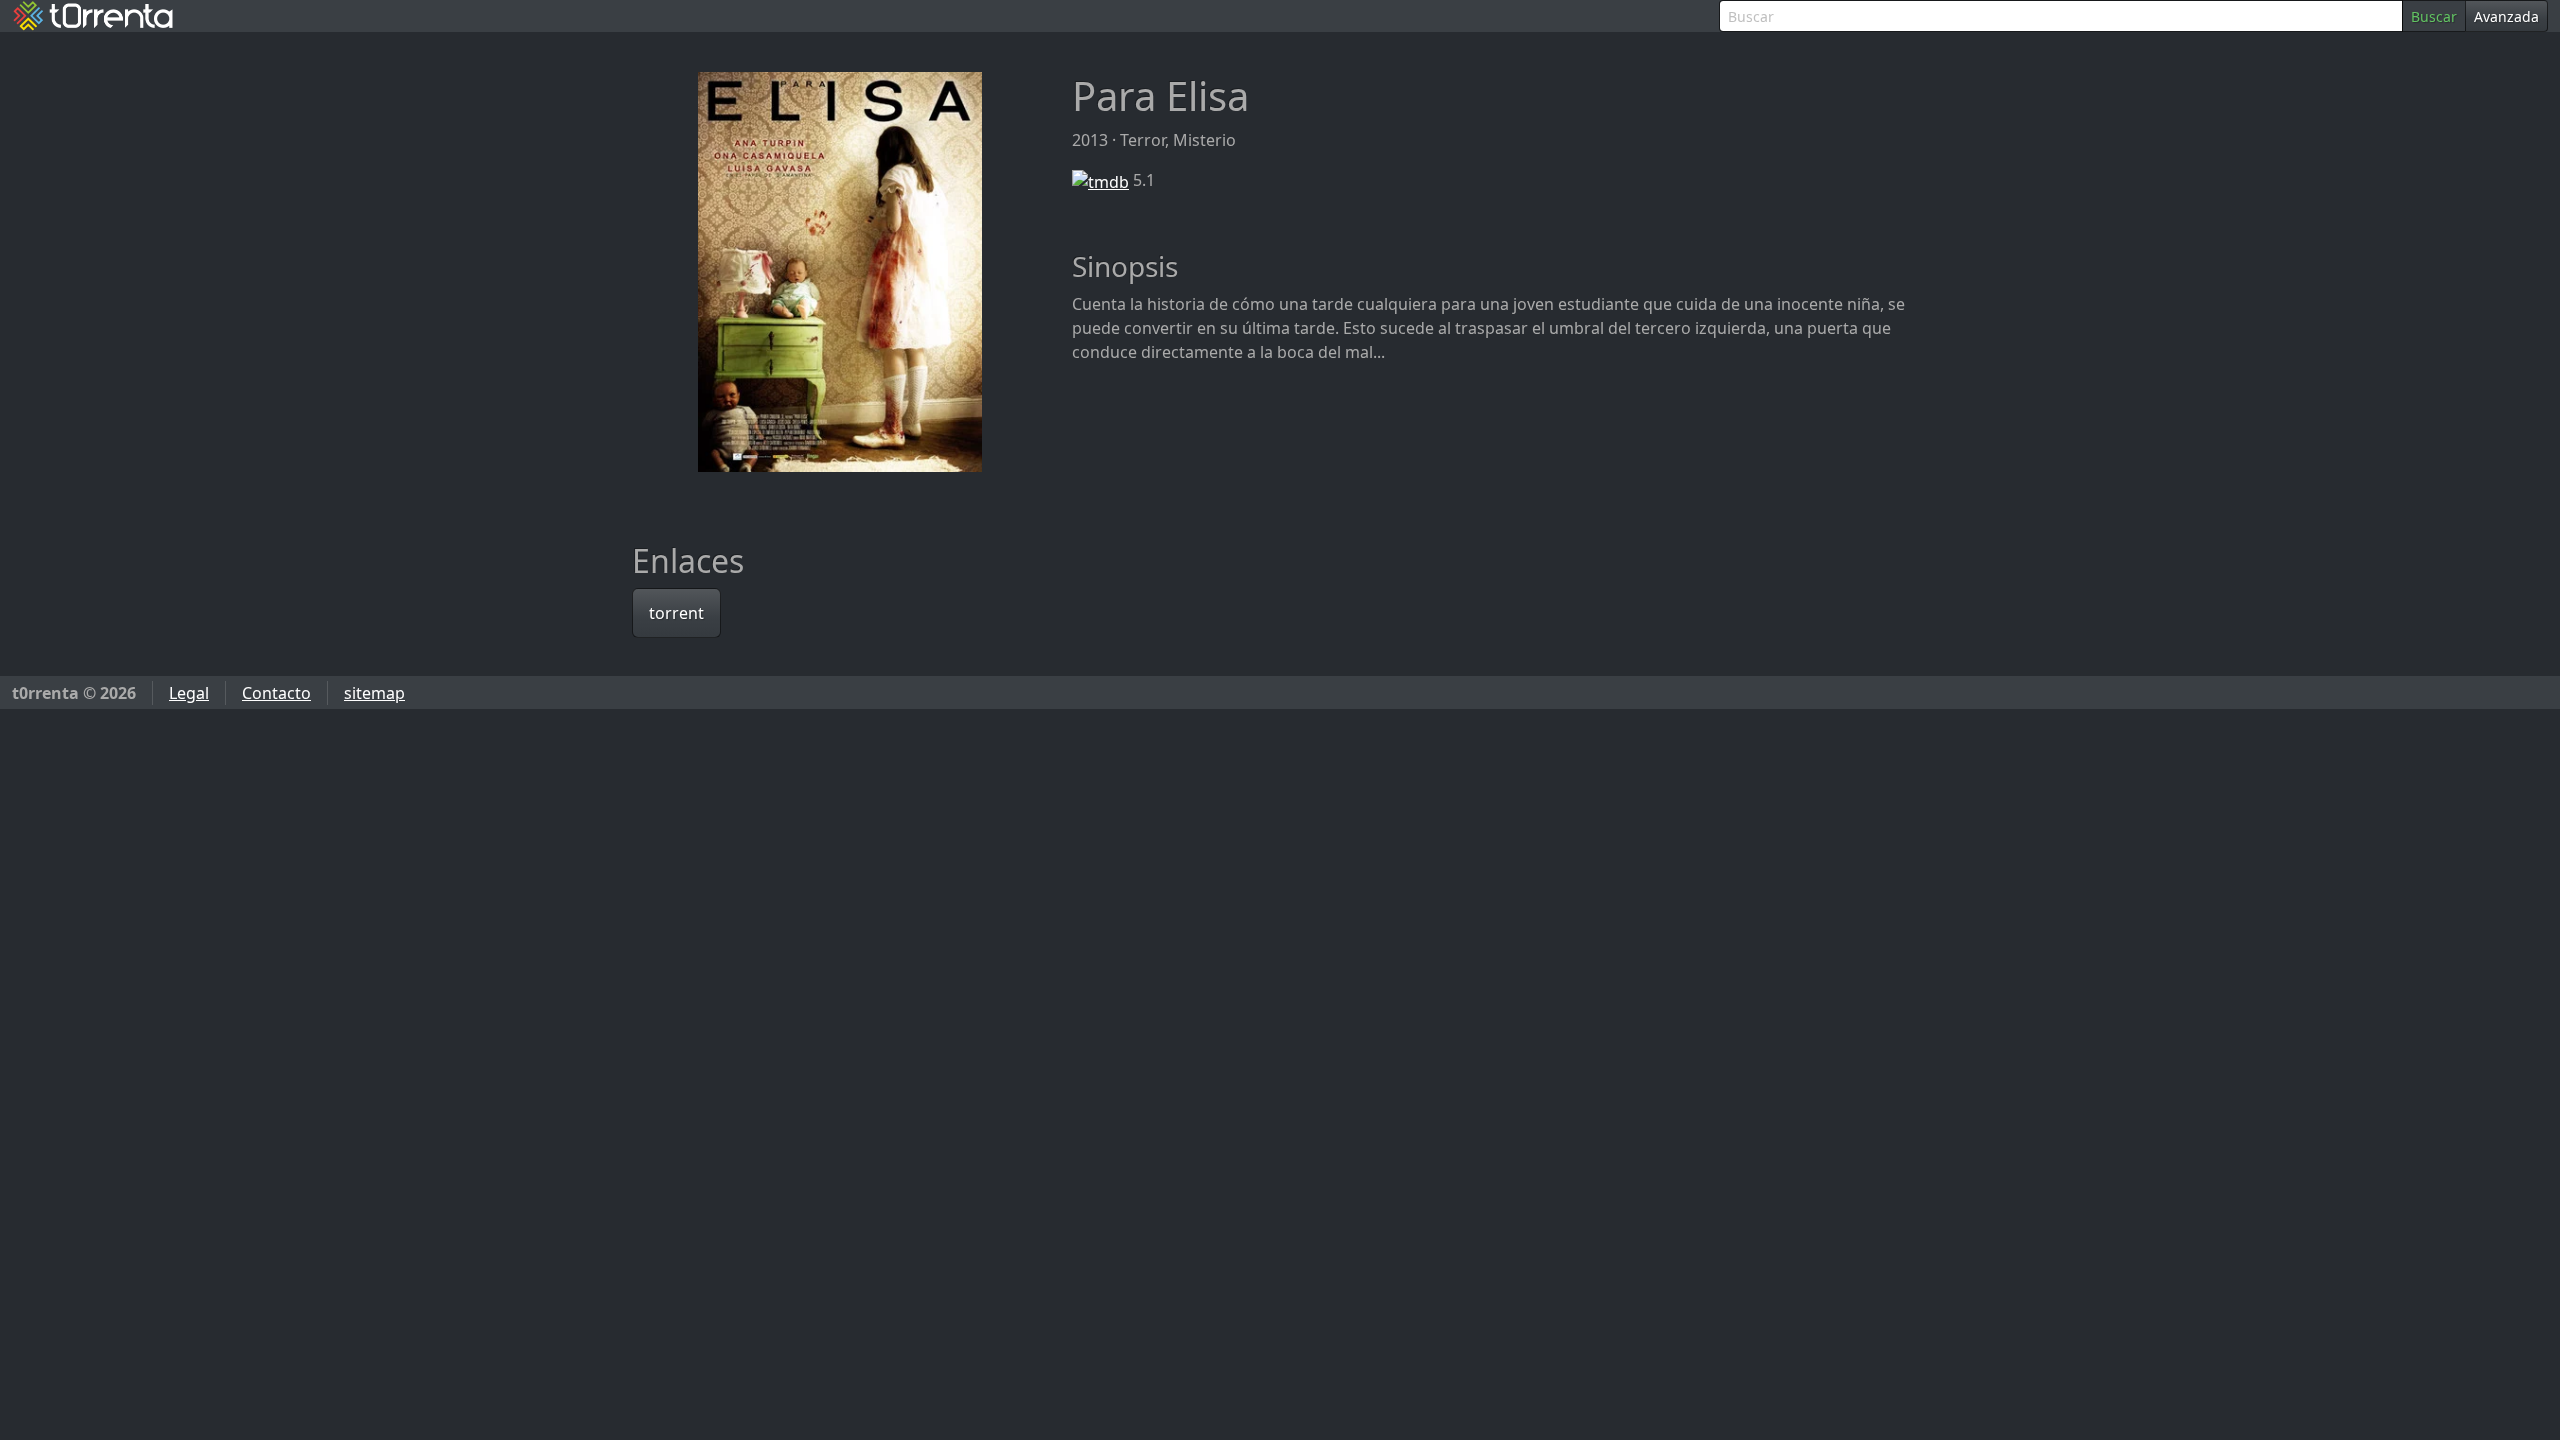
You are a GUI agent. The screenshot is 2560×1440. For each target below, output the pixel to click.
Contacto (276, 693)
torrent (676, 613)
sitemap (374, 693)
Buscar (2434, 16)
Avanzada (2506, 16)
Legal (189, 693)
